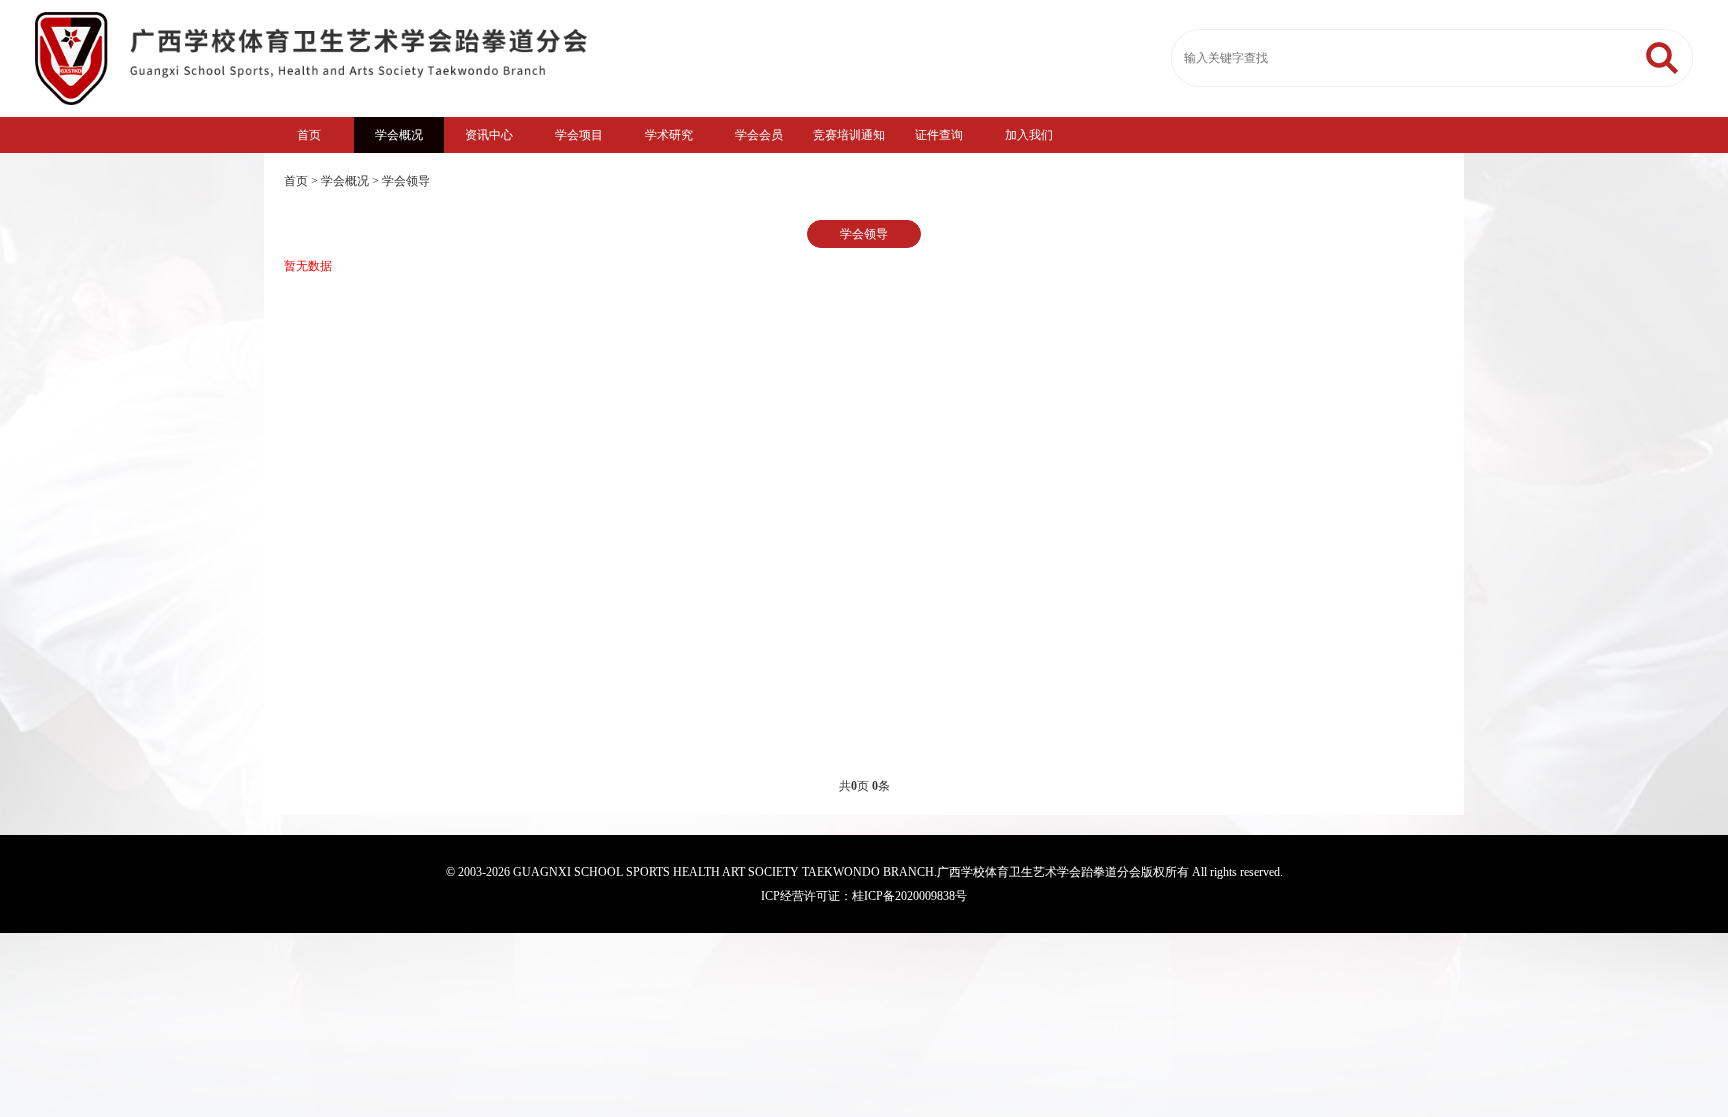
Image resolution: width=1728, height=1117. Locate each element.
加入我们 (1029, 135)
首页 (309, 135)
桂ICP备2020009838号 (909, 896)
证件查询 (939, 135)
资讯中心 (489, 135)
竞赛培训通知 (849, 135)
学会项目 (579, 135)
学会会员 (759, 135)
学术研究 (669, 135)
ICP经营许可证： (806, 896)
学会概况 (399, 135)
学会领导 (406, 181)
